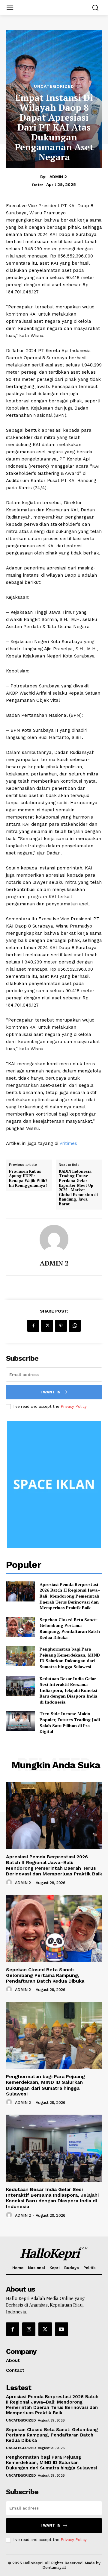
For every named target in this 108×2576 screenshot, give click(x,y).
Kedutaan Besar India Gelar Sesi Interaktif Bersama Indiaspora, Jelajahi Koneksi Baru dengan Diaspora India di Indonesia (68, 1690)
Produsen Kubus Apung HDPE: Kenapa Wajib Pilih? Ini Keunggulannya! (28, 1178)
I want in (51, 1392)
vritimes (68, 1143)
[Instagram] (29, 2329)
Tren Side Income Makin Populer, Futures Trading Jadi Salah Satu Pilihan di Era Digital (70, 1722)
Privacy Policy (73, 1406)
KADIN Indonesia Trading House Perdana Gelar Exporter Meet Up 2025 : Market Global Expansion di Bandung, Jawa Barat (78, 1188)
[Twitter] (47, 1326)
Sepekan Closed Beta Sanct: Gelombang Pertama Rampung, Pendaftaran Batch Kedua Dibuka (70, 1628)
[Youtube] (61, 2329)
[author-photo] (10, 1883)
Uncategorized (54, 86)
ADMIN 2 (58, 177)
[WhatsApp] (75, 1326)
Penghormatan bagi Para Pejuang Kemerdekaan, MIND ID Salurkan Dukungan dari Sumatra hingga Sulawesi (70, 1658)
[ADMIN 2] (54, 1239)
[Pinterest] (61, 1326)
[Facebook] (33, 1326)
